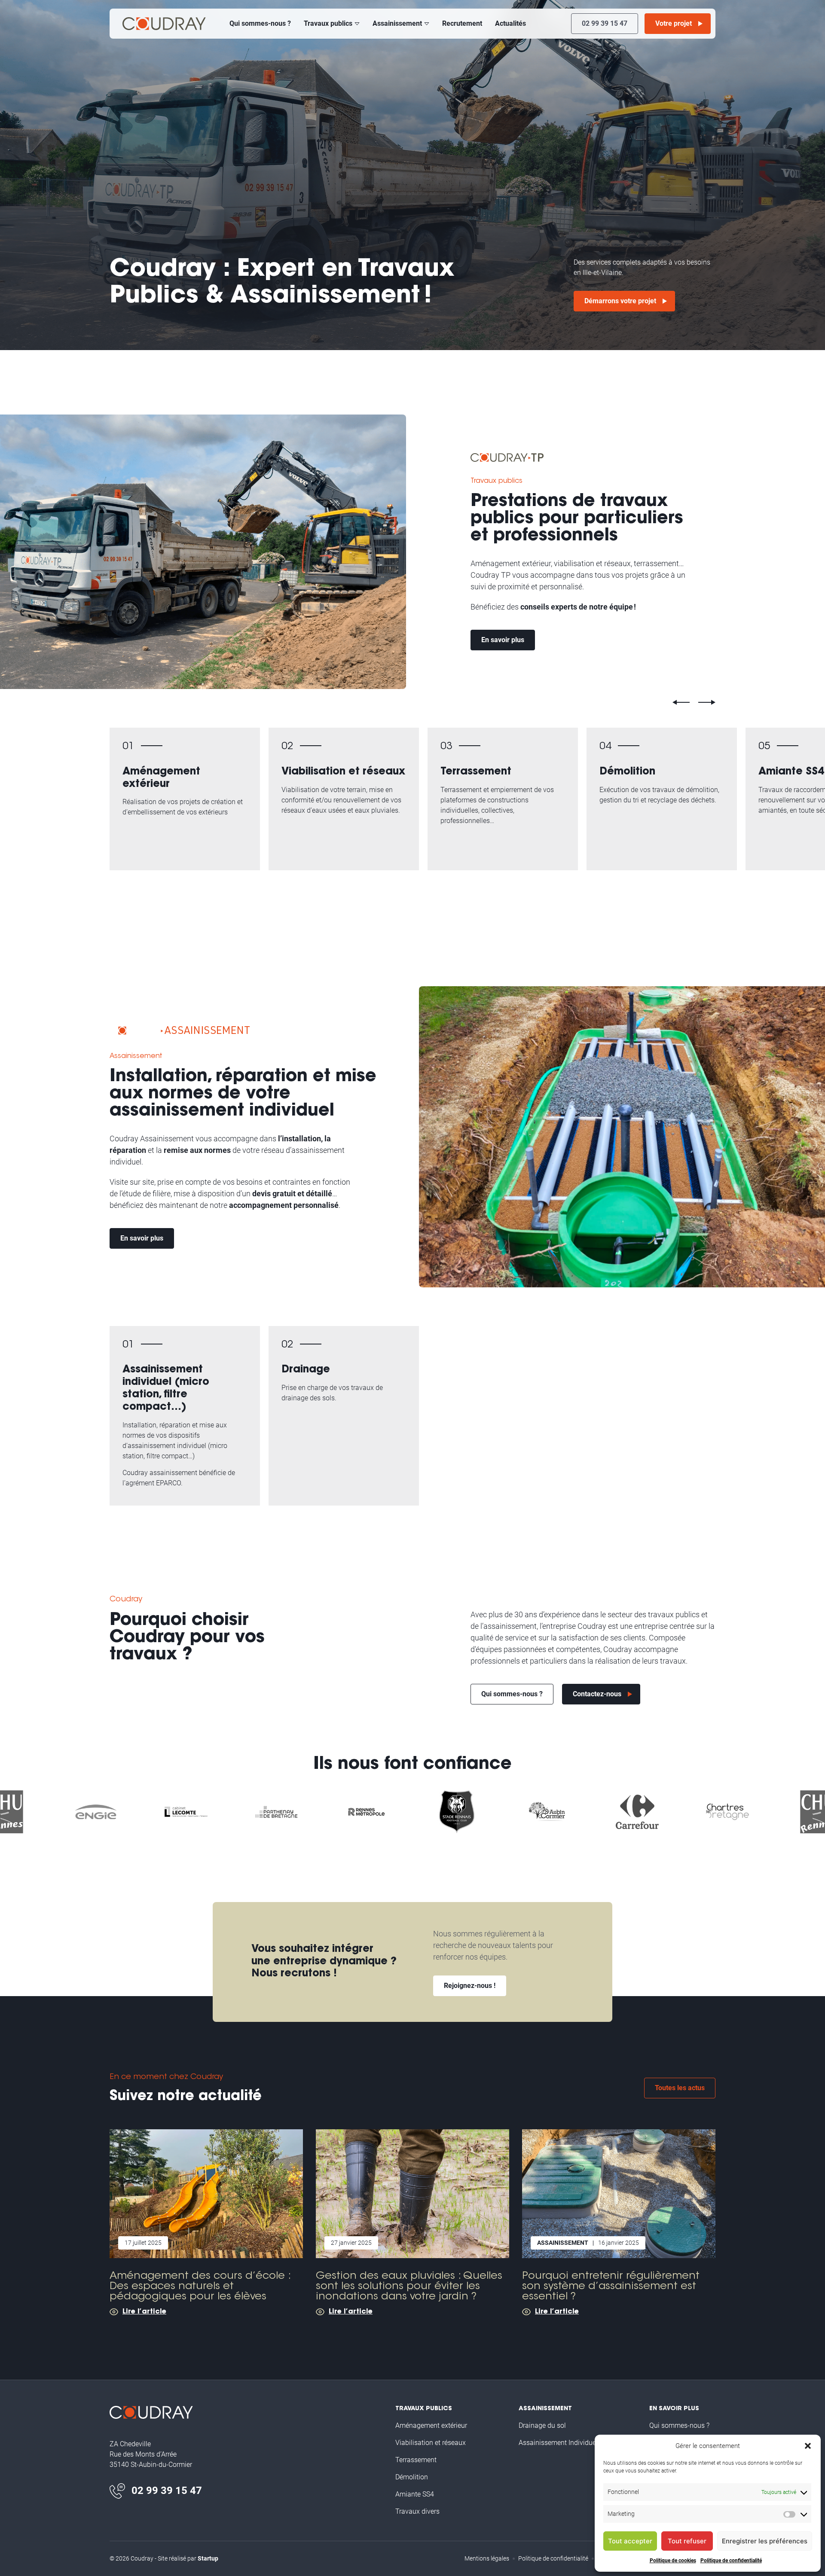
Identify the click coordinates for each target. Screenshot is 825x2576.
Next (707, 702)
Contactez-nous (597, 1694)
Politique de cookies (673, 2561)
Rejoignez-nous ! (470, 1986)
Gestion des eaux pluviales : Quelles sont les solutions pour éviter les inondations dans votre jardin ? (412, 2222)
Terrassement (503, 799)
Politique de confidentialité (731, 2561)
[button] (808, 2446)
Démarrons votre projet (620, 301)
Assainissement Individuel (185, 1416)
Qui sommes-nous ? (260, 23)
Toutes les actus (680, 2088)
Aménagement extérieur (185, 799)
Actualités (510, 23)
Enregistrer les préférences (765, 2541)
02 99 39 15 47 (605, 23)
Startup (208, 2558)
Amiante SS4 (415, 2494)
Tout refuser (687, 2541)
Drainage (344, 1416)
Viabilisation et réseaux (344, 799)
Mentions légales (487, 2558)
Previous (681, 702)
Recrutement (462, 23)
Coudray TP (164, 24)
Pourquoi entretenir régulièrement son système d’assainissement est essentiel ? (619, 2222)
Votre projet (674, 23)
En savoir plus (503, 640)
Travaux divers (417, 2511)
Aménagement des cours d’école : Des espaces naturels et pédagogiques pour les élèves (206, 2222)
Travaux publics (328, 23)
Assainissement (397, 23)
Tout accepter (630, 2541)
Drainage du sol (542, 2425)
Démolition (662, 799)
